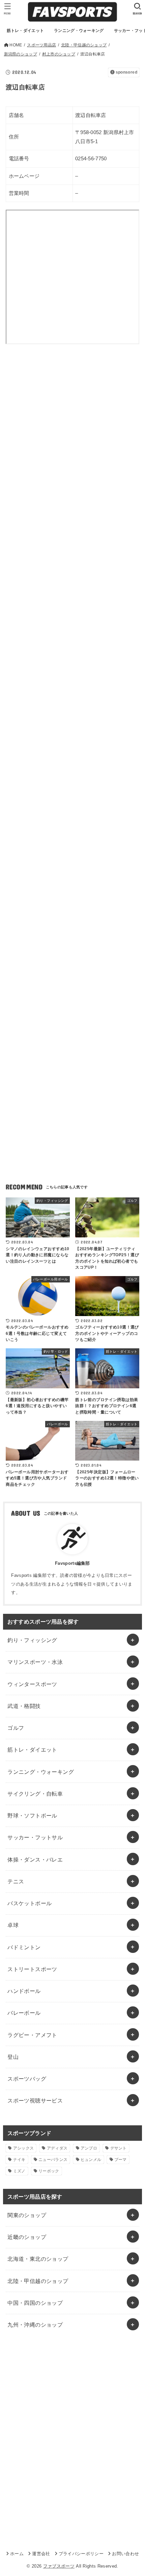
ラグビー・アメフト (32, 2035)
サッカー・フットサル (35, 1837)
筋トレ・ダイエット (32, 1750)
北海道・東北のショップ (38, 2259)
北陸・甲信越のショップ (38, 2281)
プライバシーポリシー (81, 2554)
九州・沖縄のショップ (35, 2325)
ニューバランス (53, 2160)
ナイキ (19, 2160)
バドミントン (24, 1947)
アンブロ (89, 2148)
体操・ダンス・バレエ (35, 1859)
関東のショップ (27, 2215)
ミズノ (19, 2171)
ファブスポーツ (59, 2566)
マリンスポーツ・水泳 (35, 1662)
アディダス (57, 2148)
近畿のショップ (27, 2237)
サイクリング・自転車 (35, 1794)
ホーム (17, 2554)
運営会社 (41, 2554)
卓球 (13, 1925)
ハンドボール (24, 1991)
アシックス (24, 2148)
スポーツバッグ (27, 2079)
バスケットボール (30, 1903)
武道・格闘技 (24, 1706)
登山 (13, 2057)
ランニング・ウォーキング (41, 1772)
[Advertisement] (72, 441)
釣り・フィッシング (32, 1640)
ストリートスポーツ (32, 1969)
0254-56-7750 (91, 159)
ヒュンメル (91, 2160)
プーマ (121, 2160)
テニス (16, 1881)
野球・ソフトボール (32, 1815)
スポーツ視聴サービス (35, 2100)
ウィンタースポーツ (32, 1684)
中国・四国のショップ (35, 2303)
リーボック (49, 2171)
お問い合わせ (125, 2554)
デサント (119, 2148)
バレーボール (24, 2013)
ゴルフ (16, 1728)
